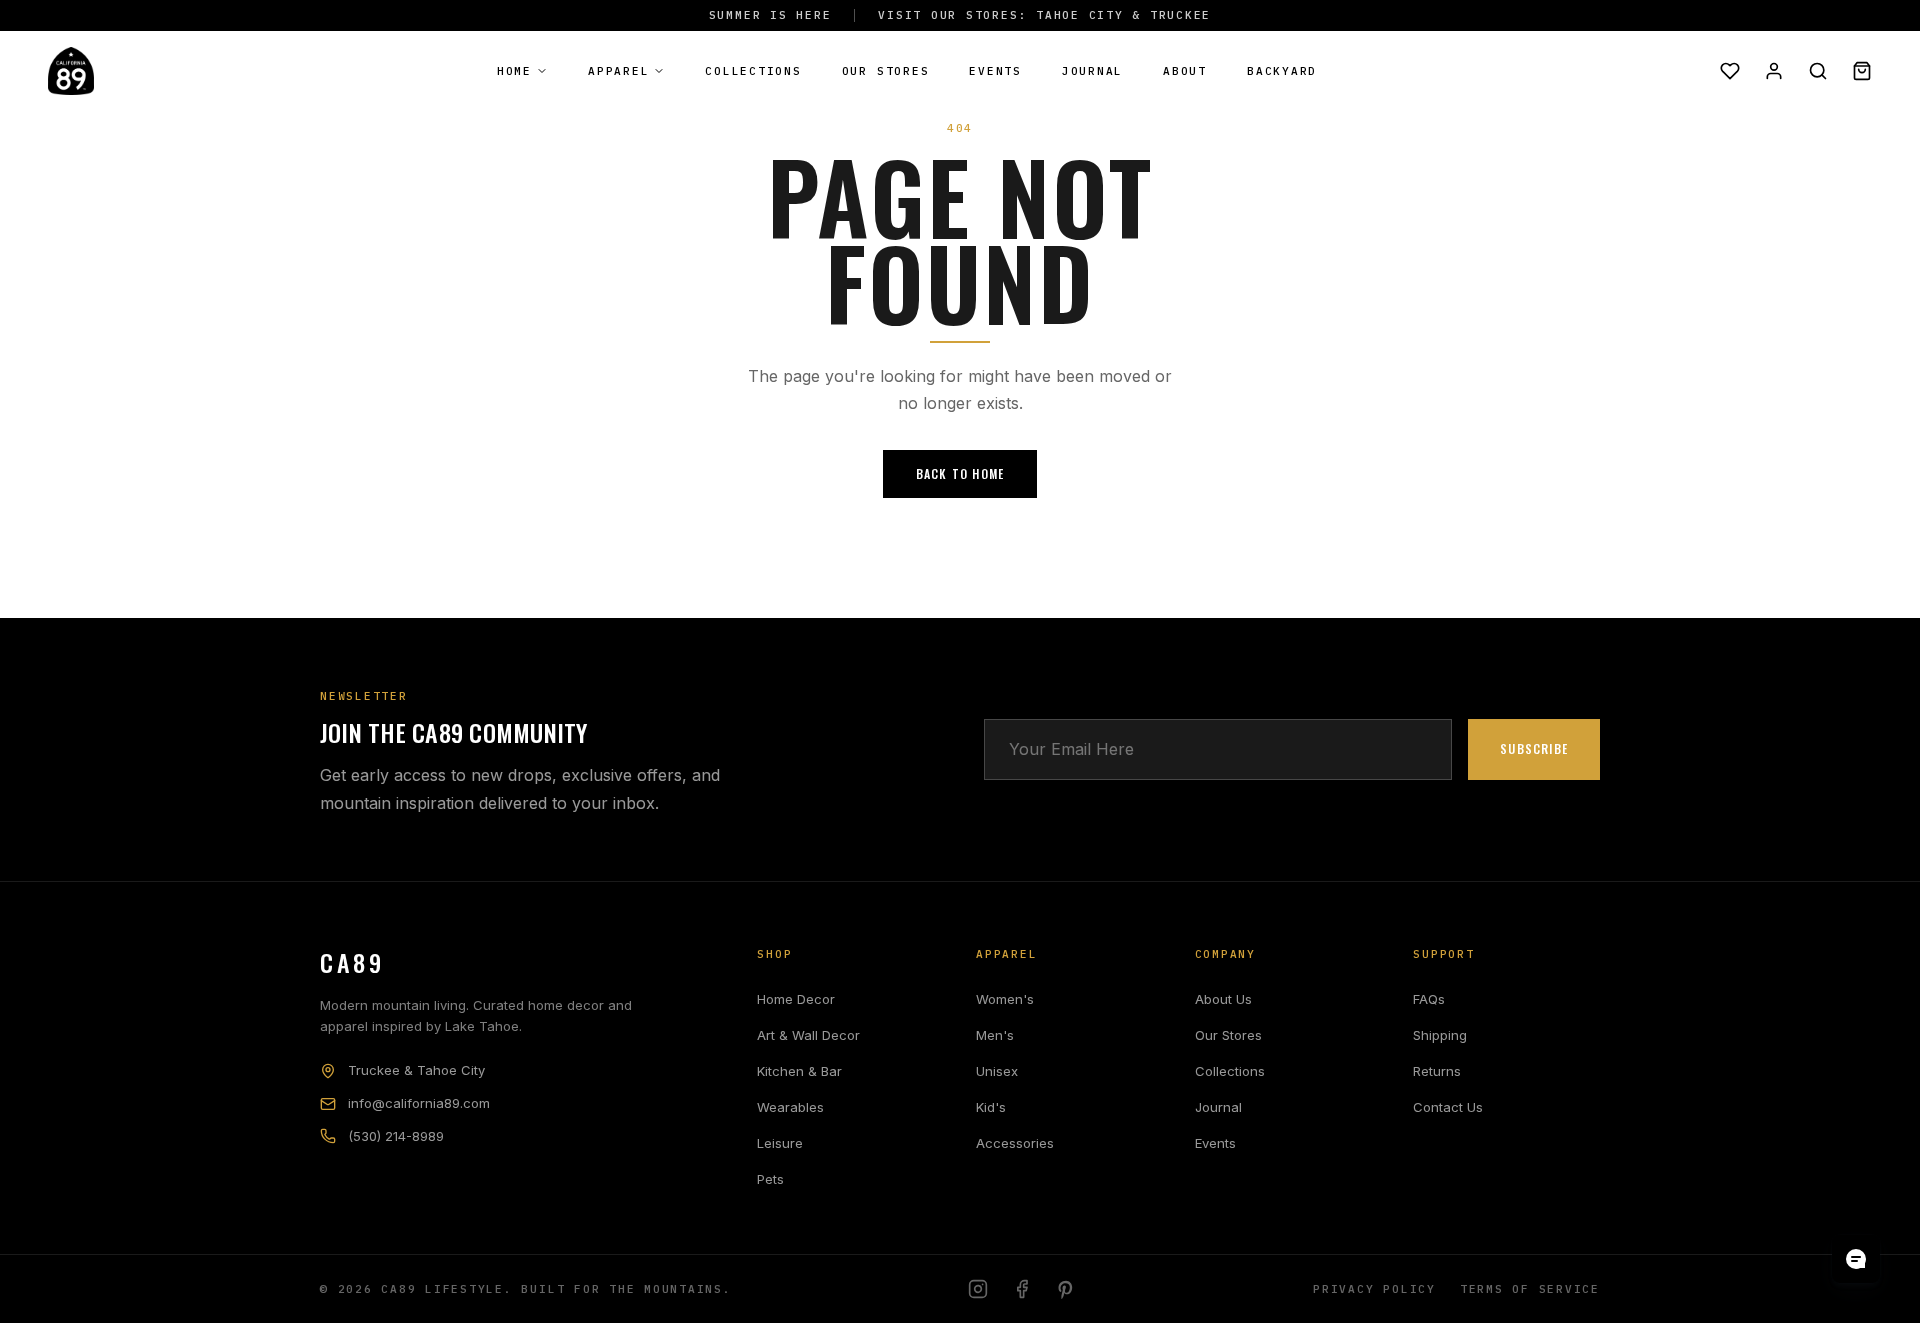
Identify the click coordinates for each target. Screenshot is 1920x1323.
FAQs (1429, 999)
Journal (1092, 71)
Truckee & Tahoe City (416, 1070)
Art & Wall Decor (808, 1035)
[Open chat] (1856, 1259)
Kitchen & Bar (799, 1071)
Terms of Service (1530, 1289)
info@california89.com (419, 1103)
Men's (995, 1035)
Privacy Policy (1374, 1289)
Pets (770, 1179)
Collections (753, 71)
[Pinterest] (1066, 1289)
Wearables (790, 1107)
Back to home (960, 473)
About (1185, 71)
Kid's (991, 1107)
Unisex (997, 1071)
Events (995, 71)
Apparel (618, 71)
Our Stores (886, 71)
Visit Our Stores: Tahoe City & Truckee (1044, 15)
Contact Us (1448, 1107)
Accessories (1015, 1143)
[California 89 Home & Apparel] (71, 71)
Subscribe (1534, 748)
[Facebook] (1022, 1289)
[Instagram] (978, 1289)
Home (514, 71)
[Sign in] (1774, 71)
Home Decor (796, 999)
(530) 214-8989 (396, 1136)
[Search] (1818, 71)
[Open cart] (1862, 71)
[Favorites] (1730, 71)
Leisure (780, 1143)
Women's (1005, 999)
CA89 (352, 962)
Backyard (1282, 71)
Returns (1437, 1071)
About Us (1223, 999)
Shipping (1440, 1035)
